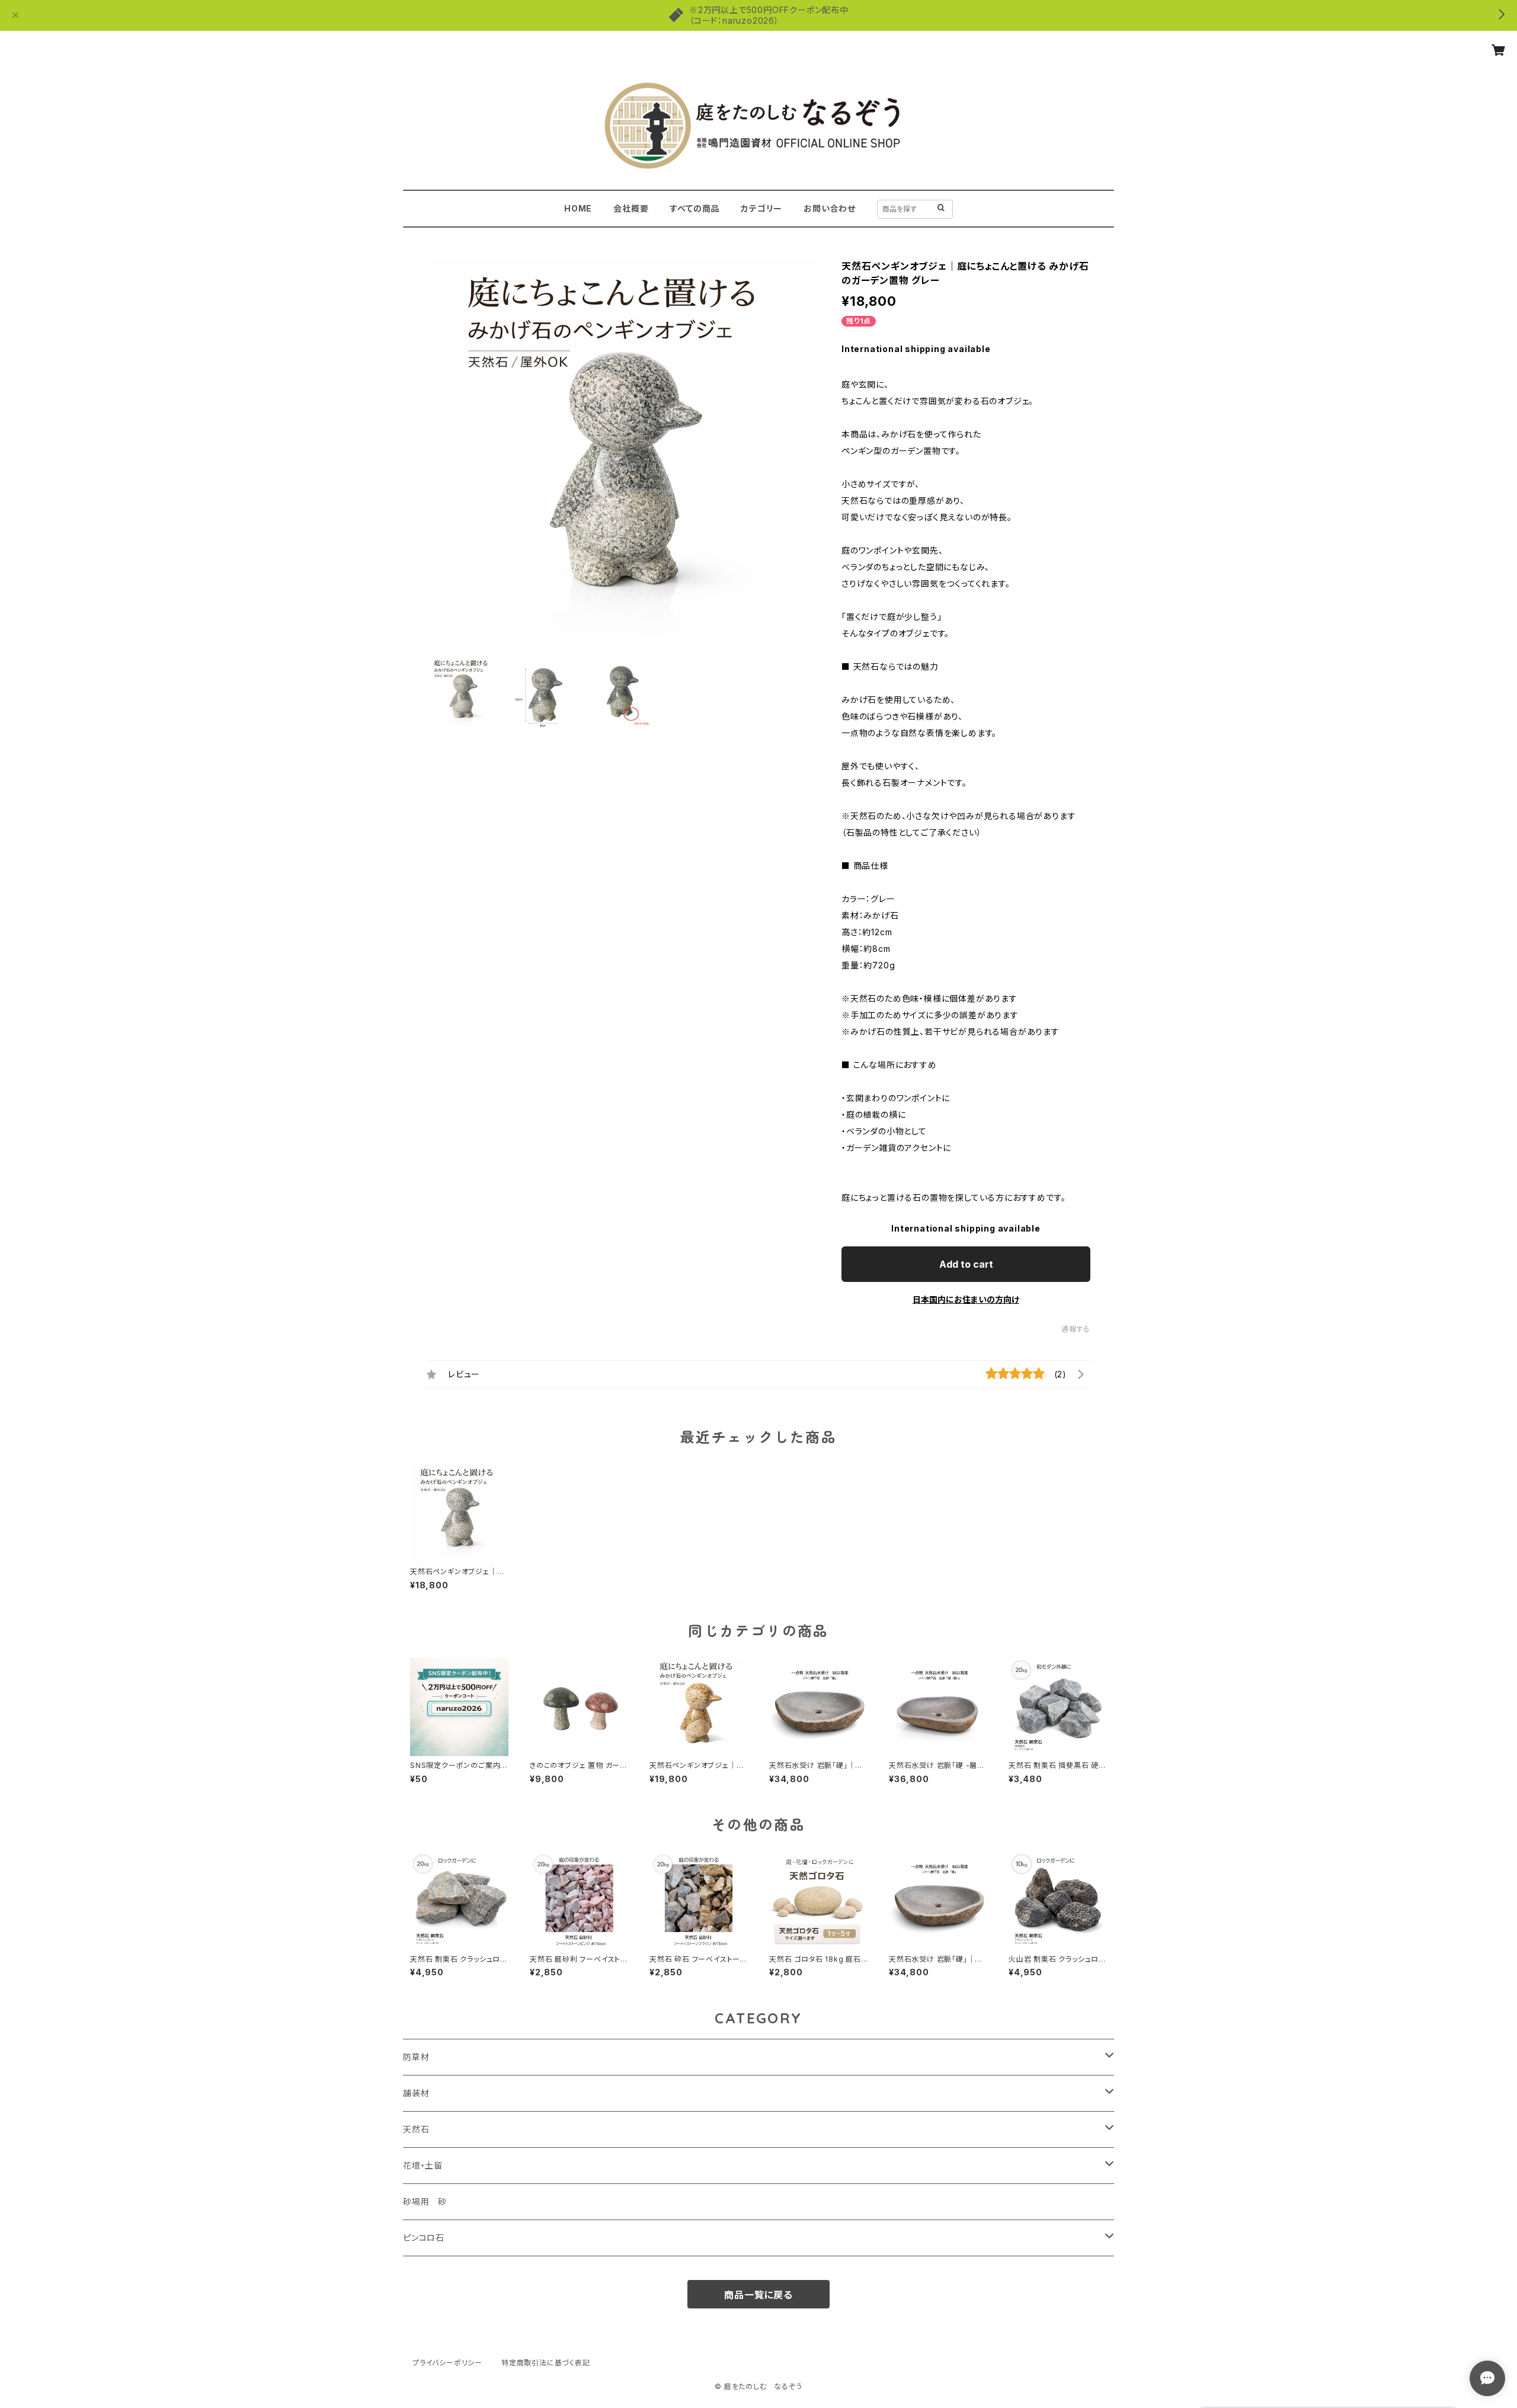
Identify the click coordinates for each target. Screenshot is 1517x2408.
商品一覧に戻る (758, 2295)
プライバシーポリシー (447, 2363)
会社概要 (631, 208)
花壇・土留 (423, 2165)
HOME (578, 208)
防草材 (416, 2057)
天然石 (416, 2129)
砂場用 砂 (425, 2201)
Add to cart (966, 1264)
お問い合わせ (830, 208)
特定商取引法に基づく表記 (546, 2363)
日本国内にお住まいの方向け (966, 1299)
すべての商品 (695, 208)
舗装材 (416, 2093)
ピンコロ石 (424, 2238)
